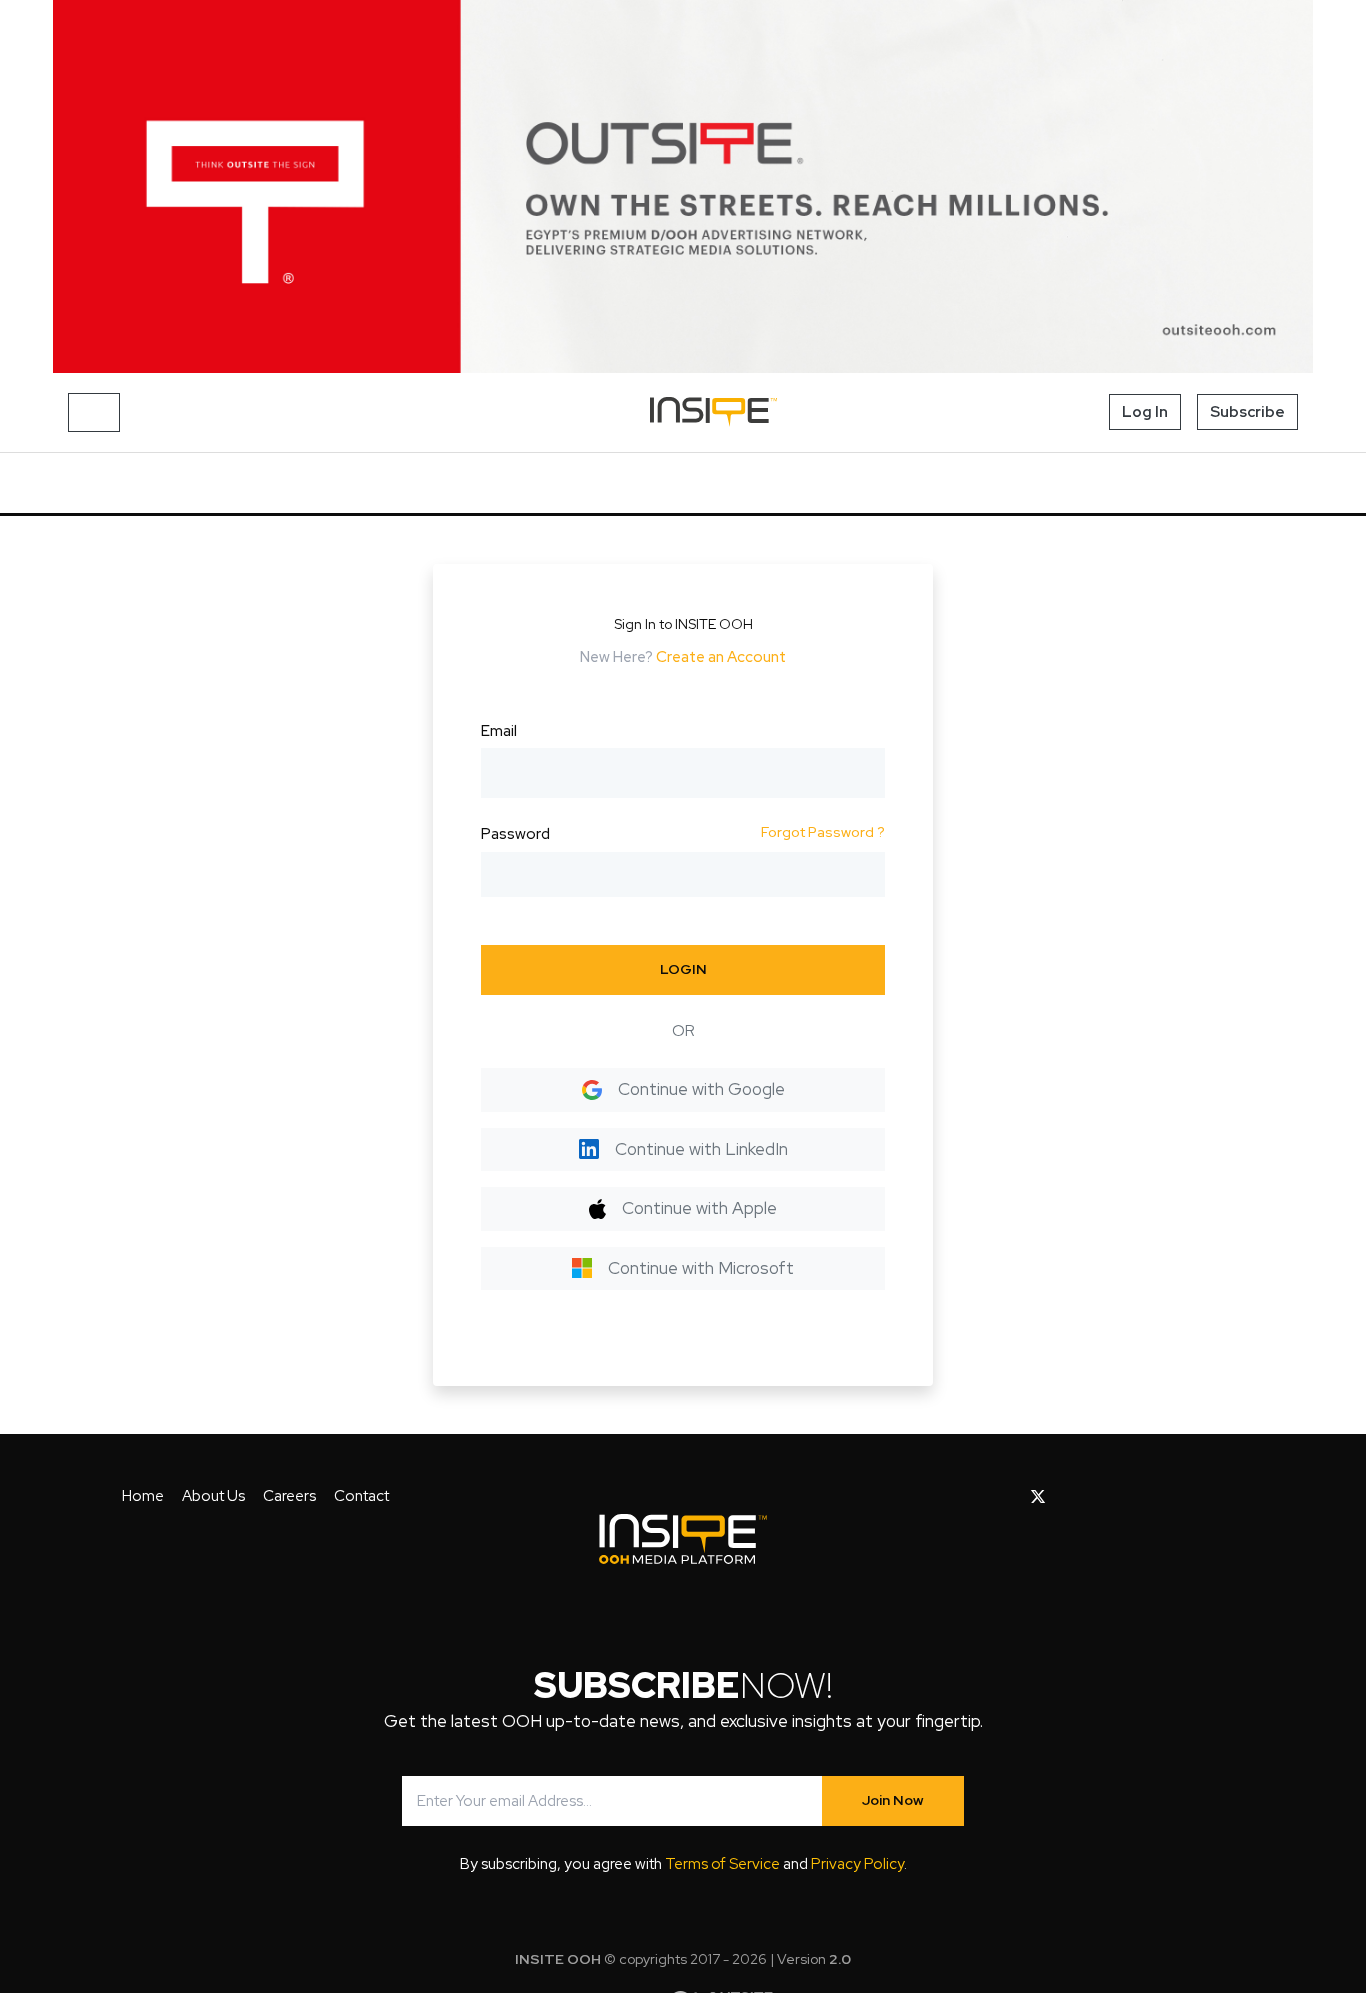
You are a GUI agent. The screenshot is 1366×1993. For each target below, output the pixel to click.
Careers (289, 1496)
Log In (1145, 412)
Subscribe (1247, 412)
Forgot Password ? (823, 832)
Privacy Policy (857, 1864)
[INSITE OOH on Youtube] (1072, 1497)
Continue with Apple (699, 1208)
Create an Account (721, 657)
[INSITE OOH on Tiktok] (1198, 1497)
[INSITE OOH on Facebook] (1007, 1497)
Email (499, 731)
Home (143, 1496)
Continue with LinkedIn (701, 1149)
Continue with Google (701, 1089)
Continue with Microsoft (701, 1268)
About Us (213, 1496)
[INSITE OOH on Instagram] (1105, 1497)
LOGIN (683, 969)
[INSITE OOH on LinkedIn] (1167, 1497)
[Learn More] (683, 186)
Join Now (893, 1800)
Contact (361, 1496)
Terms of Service (722, 1864)
